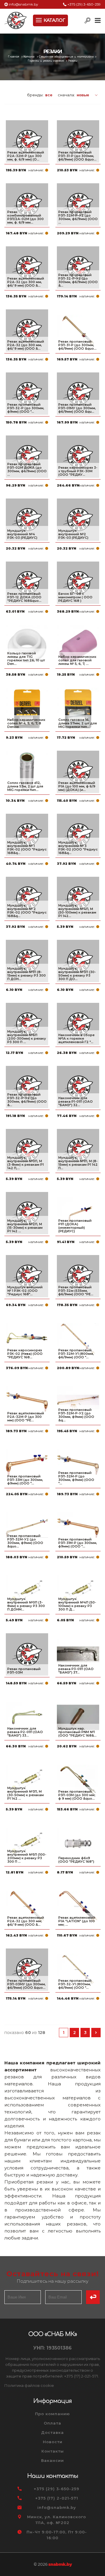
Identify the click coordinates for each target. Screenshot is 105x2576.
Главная (14, 57)
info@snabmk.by (23, 4)
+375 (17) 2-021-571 (57, 2498)
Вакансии (52, 2460)
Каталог (29, 57)
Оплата (52, 2423)
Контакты (53, 2451)
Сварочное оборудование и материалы (66, 57)
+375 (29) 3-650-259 (84, 4)
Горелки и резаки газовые (46, 61)
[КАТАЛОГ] (39, 20)
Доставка (52, 2432)
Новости (53, 2442)
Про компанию (52, 2414)
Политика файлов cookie (29, 2385)
